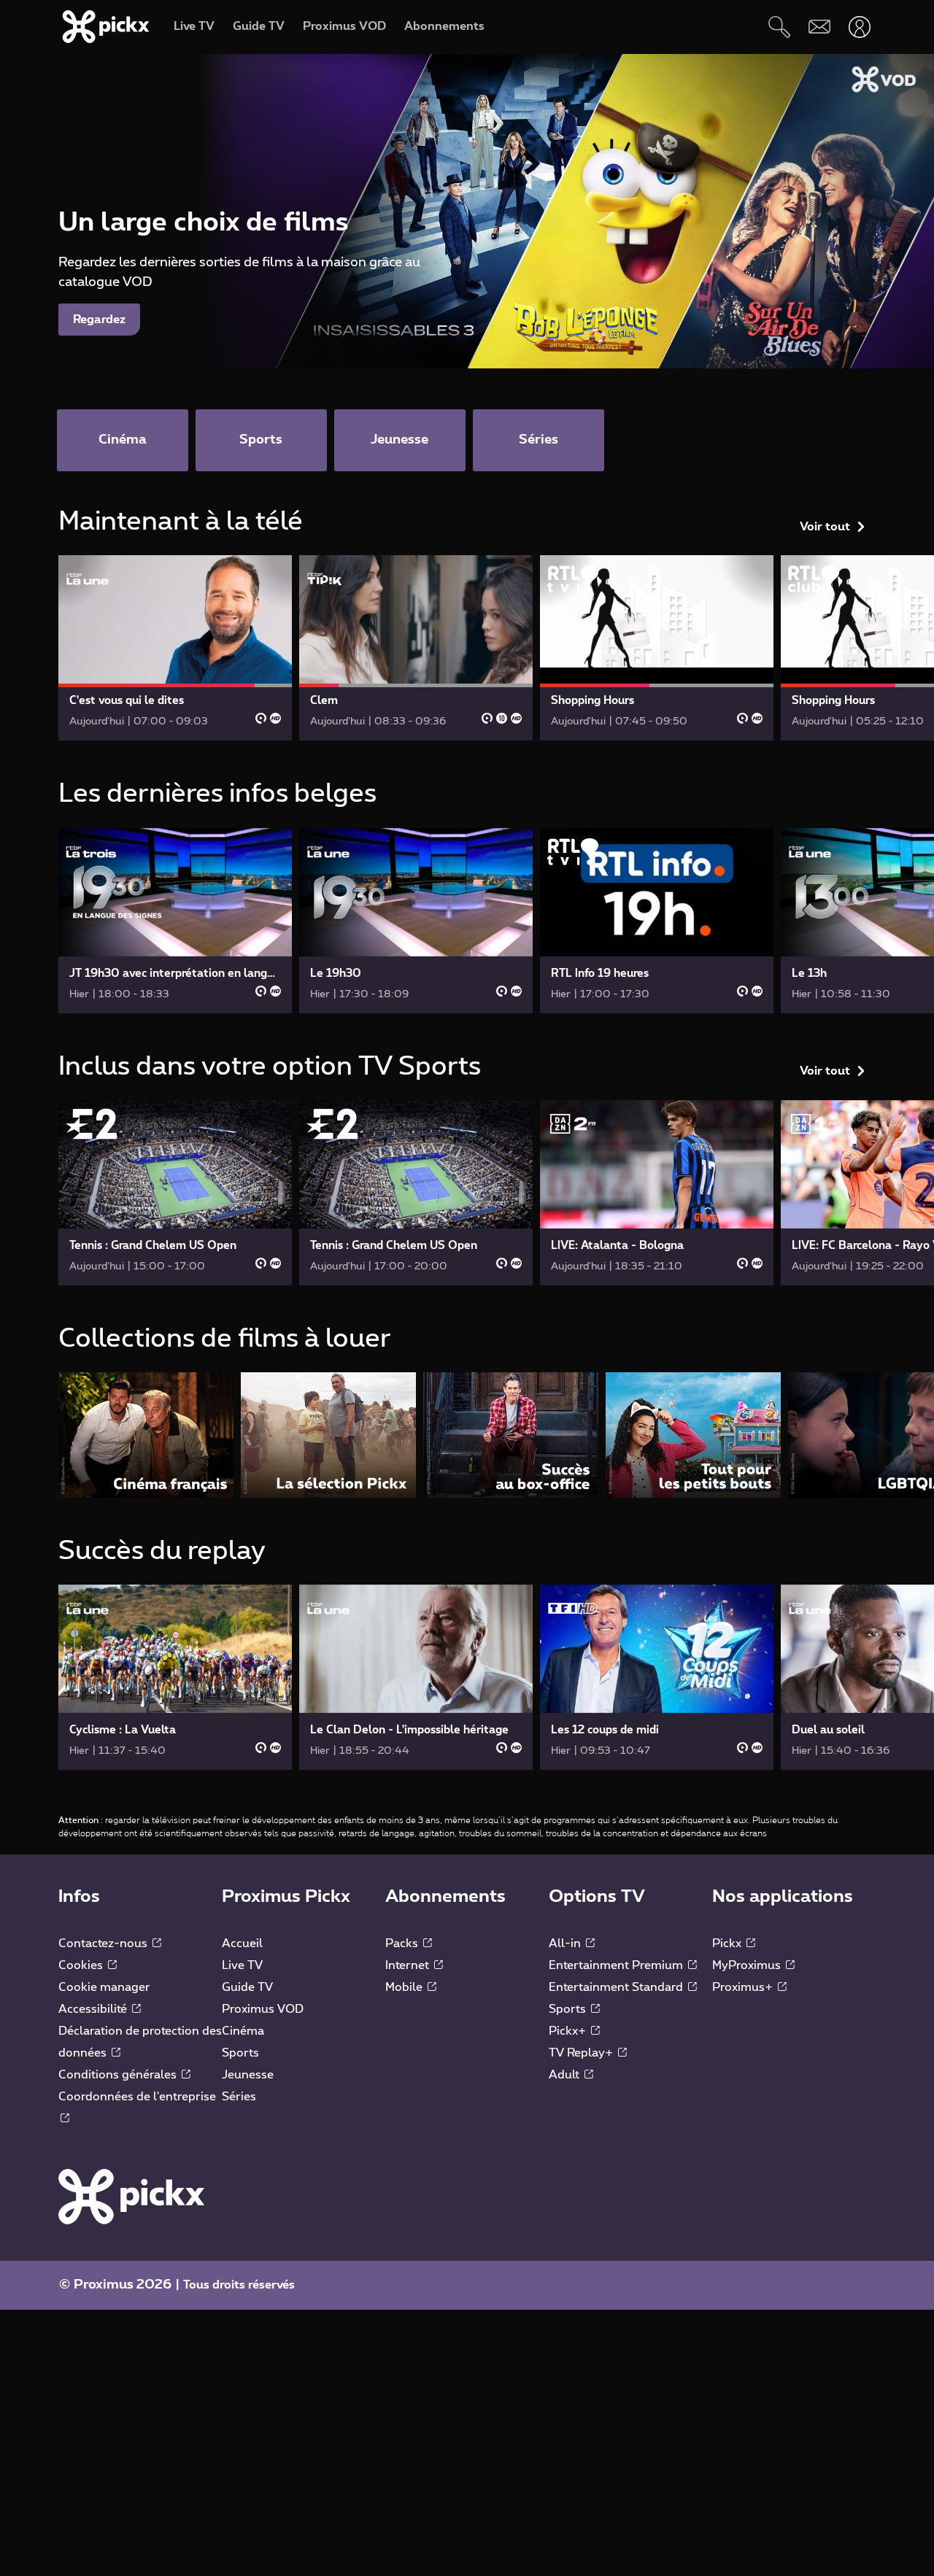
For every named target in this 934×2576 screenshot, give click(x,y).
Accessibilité (94, 2009)
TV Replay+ (582, 2053)
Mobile (405, 1987)
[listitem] (146, 1435)
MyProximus (748, 1965)
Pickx (728, 1943)
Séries (239, 2097)
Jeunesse (248, 2075)
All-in (566, 1943)
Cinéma (243, 2031)
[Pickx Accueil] (131, 2196)
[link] (175, 648)
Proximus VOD (263, 2009)
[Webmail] (819, 27)
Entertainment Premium (617, 1965)
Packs (403, 1943)
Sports (240, 2053)
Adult (566, 2075)
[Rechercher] (779, 27)
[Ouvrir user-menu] (859, 27)
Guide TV (247, 1987)
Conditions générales (119, 2075)
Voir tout (825, 527)
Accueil (242, 1943)
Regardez (99, 320)
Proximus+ (744, 1987)
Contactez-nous (104, 1943)
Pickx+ (569, 2031)
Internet (409, 1965)
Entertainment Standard (617, 1987)
